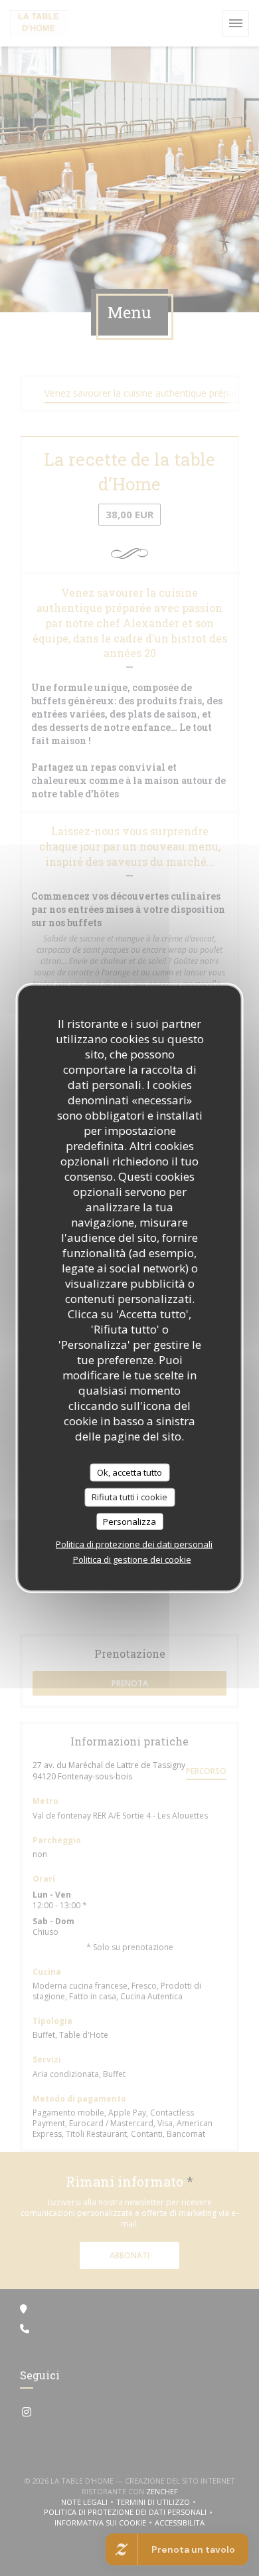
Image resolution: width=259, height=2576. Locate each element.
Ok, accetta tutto (129, 1472)
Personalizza (129, 1521)
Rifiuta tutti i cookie (129, 1497)
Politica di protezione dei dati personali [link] (134, 1544)
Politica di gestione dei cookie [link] (132, 1559)
